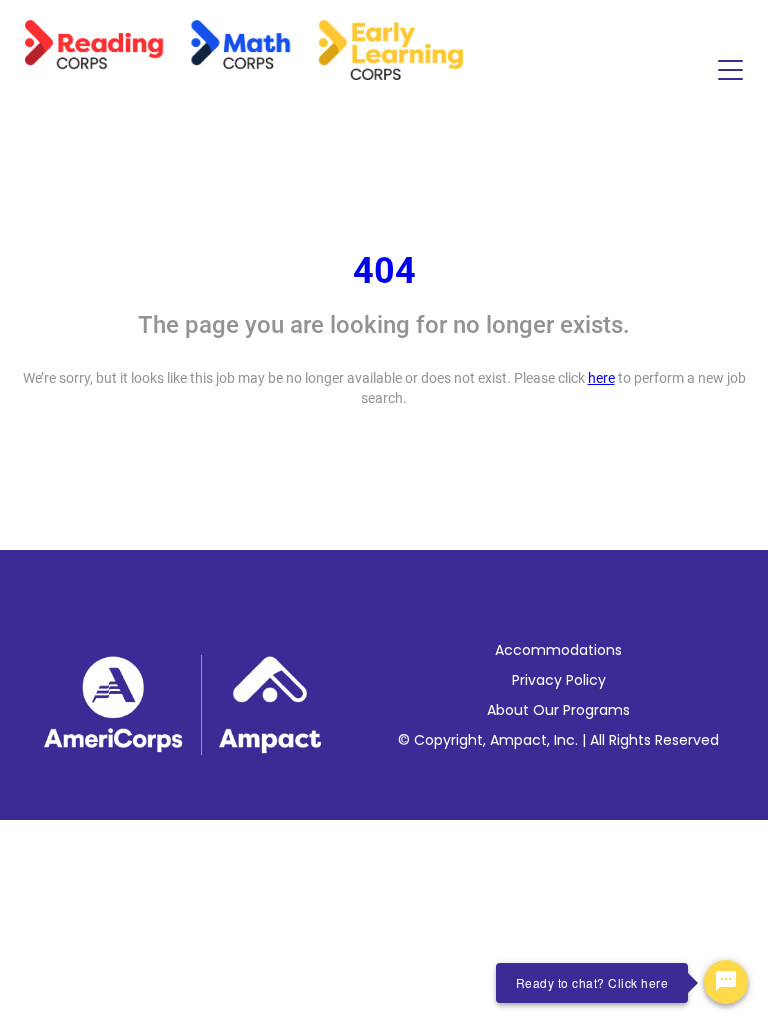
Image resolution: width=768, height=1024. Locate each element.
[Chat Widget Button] (726, 982)
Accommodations (558, 650)
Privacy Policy (559, 680)
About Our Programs (558, 710)
